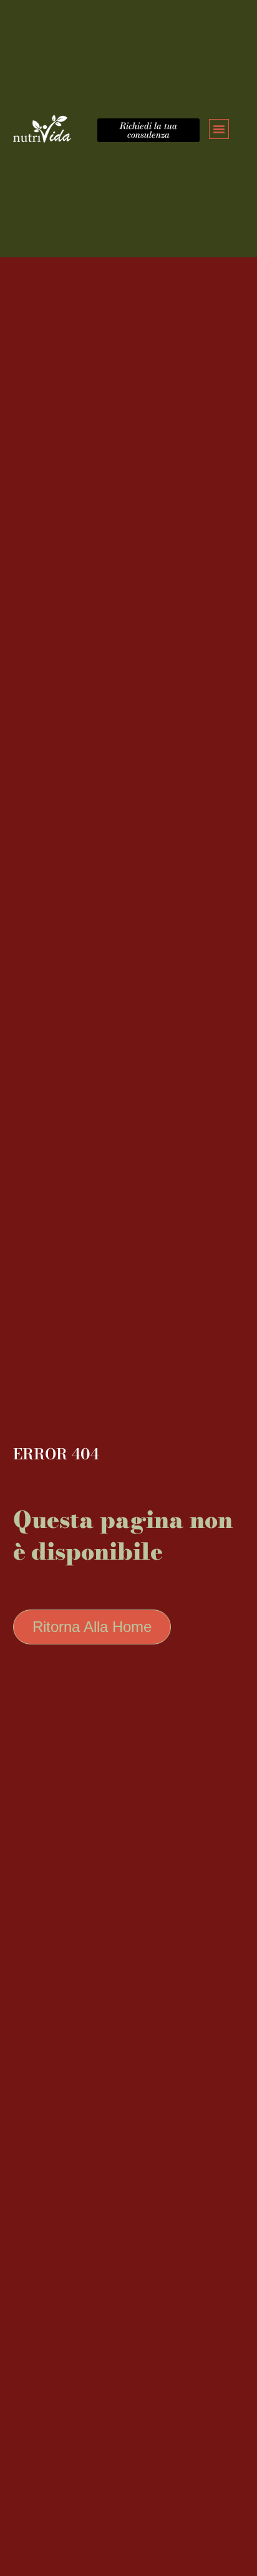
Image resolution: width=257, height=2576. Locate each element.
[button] (219, 129)
